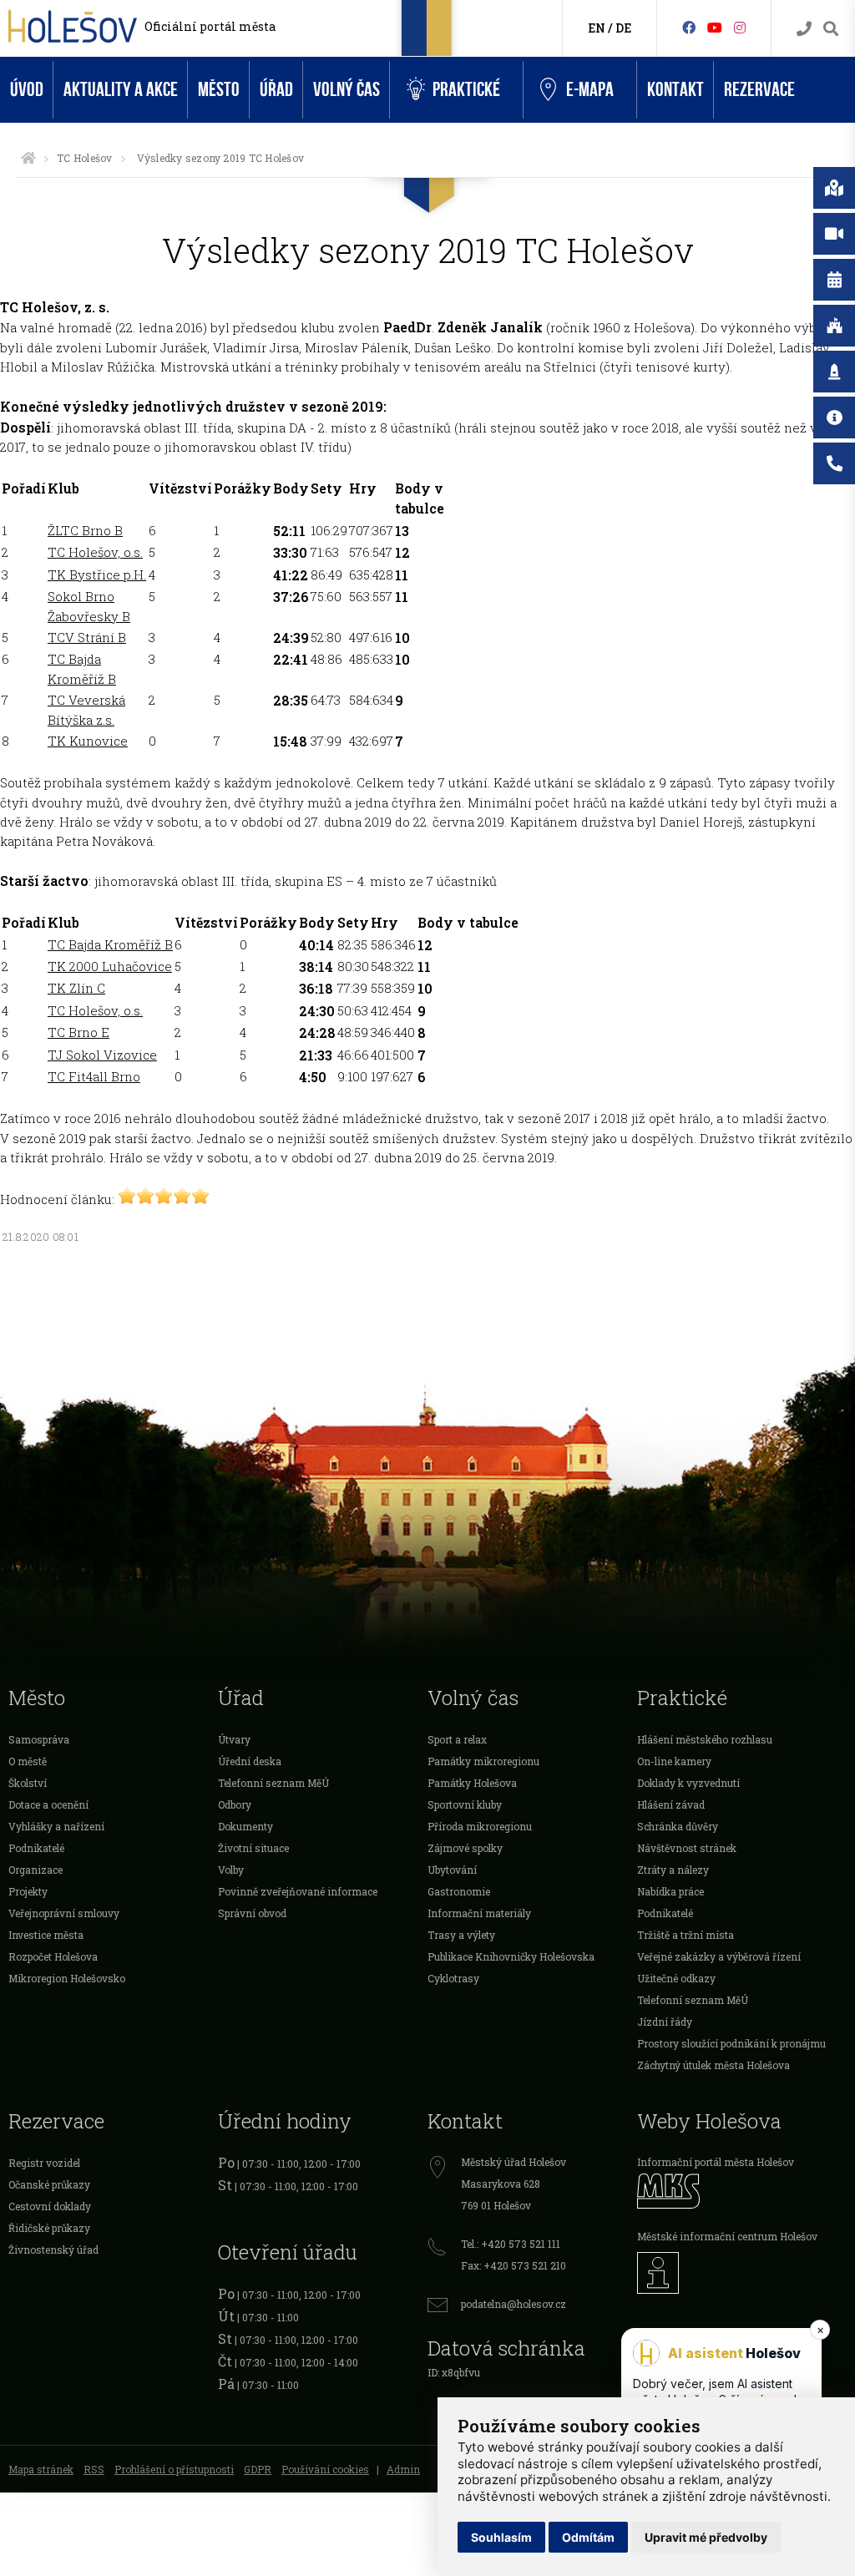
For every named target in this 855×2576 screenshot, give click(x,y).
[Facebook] (689, 27)
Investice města (46, 1935)
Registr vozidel (44, 2163)
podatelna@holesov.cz (514, 2304)
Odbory (235, 1804)
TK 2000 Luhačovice (110, 966)
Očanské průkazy (49, 2184)
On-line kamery (674, 1761)
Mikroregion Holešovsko (67, 1978)
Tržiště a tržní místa (686, 1935)
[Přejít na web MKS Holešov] (742, 2191)
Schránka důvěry (678, 1826)
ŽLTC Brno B (85, 530)
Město (219, 90)
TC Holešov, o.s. (95, 552)
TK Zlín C (76, 988)
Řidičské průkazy (49, 2228)
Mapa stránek (41, 2469)
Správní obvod (252, 1913)
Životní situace (253, 1848)
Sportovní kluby (465, 1804)
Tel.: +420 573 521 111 (511, 2244)
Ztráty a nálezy (673, 1870)
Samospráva (39, 1739)
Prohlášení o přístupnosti (174, 2469)
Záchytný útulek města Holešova (713, 2065)
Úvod (27, 90)
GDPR (258, 2469)
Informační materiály (479, 1913)
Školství (28, 1783)
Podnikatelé (36, 1848)
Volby (231, 1870)
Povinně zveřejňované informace (298, 1891)
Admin (403, 2469)
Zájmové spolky (465, 1848)
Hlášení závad (671, 1804)
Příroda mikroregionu (480, 1826)
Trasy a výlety (461, 1935)
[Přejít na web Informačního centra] (742, 2273)
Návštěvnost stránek (687, 1848)
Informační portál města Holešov (716, 2162)
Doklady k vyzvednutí (688, 1783)
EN (597, 28)
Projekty (28, 1891)
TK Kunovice (88, 741)
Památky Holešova (472, 1783)
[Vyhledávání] (831, 29)
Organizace (35, 1870)
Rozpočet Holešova (53, 1956)
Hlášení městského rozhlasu (705, 1739)
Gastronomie (459, 1891)
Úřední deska (250, 1761)
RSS (94, 2469)
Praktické (466, 90)
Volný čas (347, 90)
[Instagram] (740, 27)
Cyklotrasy (453, 1978)
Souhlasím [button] (501, 2537)
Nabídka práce (670, 1891)
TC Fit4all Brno (94, 1076)
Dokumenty (245, 1826)
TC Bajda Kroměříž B (110, 944)
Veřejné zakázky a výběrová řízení (719, 1956)
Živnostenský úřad (53, 2250)
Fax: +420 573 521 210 (514, 2265)
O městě (28, 1761)
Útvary (234, 1739)
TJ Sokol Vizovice (102, 1055)
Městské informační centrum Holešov (727, 2236)
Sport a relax (457, 1739)
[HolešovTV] (715, 27)
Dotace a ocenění (48, 1804)
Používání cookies (325, 2469)
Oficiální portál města (210, 26)
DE (623, 28)
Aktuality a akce (121, 90)
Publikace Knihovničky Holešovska (511, 1956)
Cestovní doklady (50, 2206)
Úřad (276, 90)
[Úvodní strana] (28, 158)
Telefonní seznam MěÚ (273, 1783)
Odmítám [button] (588, 2537)
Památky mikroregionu (483, 1761)
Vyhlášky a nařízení (56, 1826)
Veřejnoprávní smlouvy (64, 1913)
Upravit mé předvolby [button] (706, 2537)
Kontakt (675, 90)
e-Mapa (590, 90)
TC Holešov (84, 158)
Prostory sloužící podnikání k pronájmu (731, 2043)
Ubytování (452, 1870)
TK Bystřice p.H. (97, 574)
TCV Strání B (87, 637)
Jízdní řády (665, 2022)
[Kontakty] (804, 29)
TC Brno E (78, 1032)
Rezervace (759, 90)
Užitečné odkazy (676, 1978)
